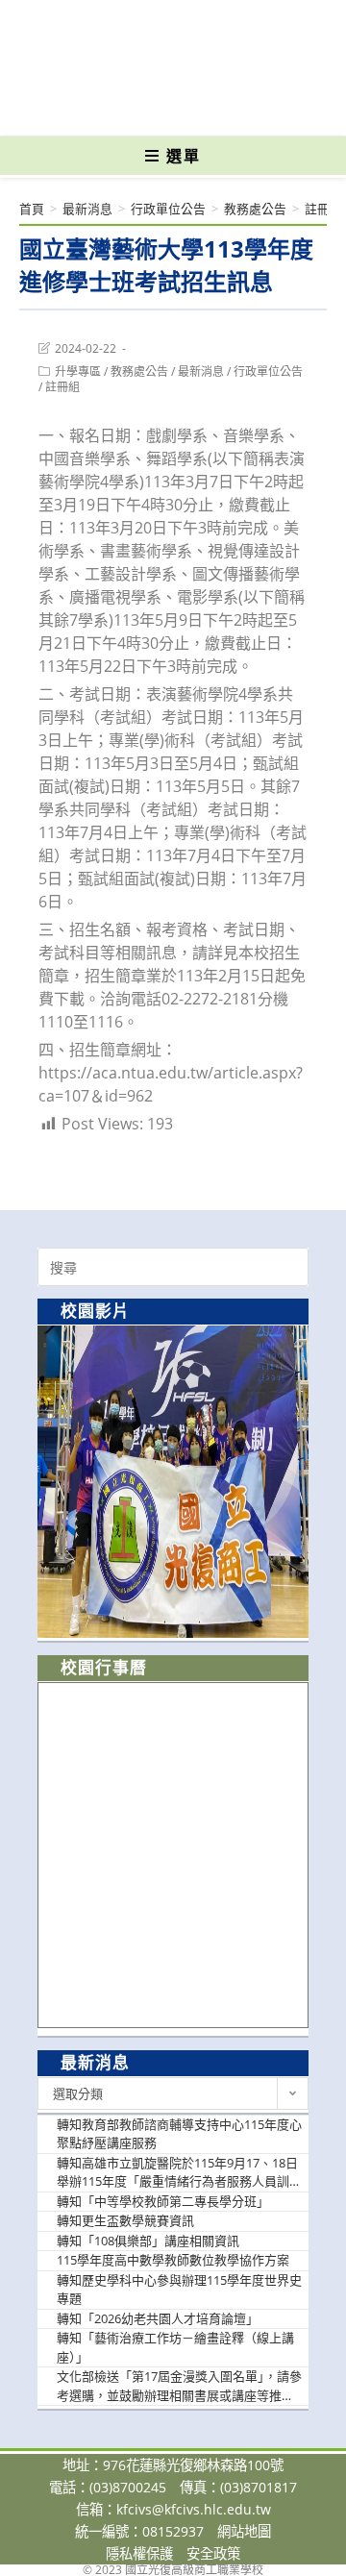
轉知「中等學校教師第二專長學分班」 (163, 2201)
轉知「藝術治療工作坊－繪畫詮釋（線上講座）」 (175, 2347)
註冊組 (62, 387)
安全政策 (213, 2553)
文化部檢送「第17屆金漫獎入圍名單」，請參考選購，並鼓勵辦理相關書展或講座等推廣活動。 (179, 2386)
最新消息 (201, 372)
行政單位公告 (268, 372)
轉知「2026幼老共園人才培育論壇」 (158, 2318)
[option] (173, 1482)
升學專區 (78, 372)
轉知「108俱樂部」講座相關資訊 (148, 2241)
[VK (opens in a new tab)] (204, 108)
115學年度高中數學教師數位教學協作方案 (173, 2260)
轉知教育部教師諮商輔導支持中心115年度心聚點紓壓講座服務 (179, 2134)
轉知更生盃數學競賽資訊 (125, 2220)
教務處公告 (139, 372)
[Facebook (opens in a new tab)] (139, 108)
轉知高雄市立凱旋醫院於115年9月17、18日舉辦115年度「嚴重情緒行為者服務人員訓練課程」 (179, 2173)
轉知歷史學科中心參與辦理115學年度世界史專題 (179, 2290)
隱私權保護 (139, 2553)
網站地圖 (244, 2531)
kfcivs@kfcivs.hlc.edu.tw (194, 2509)
